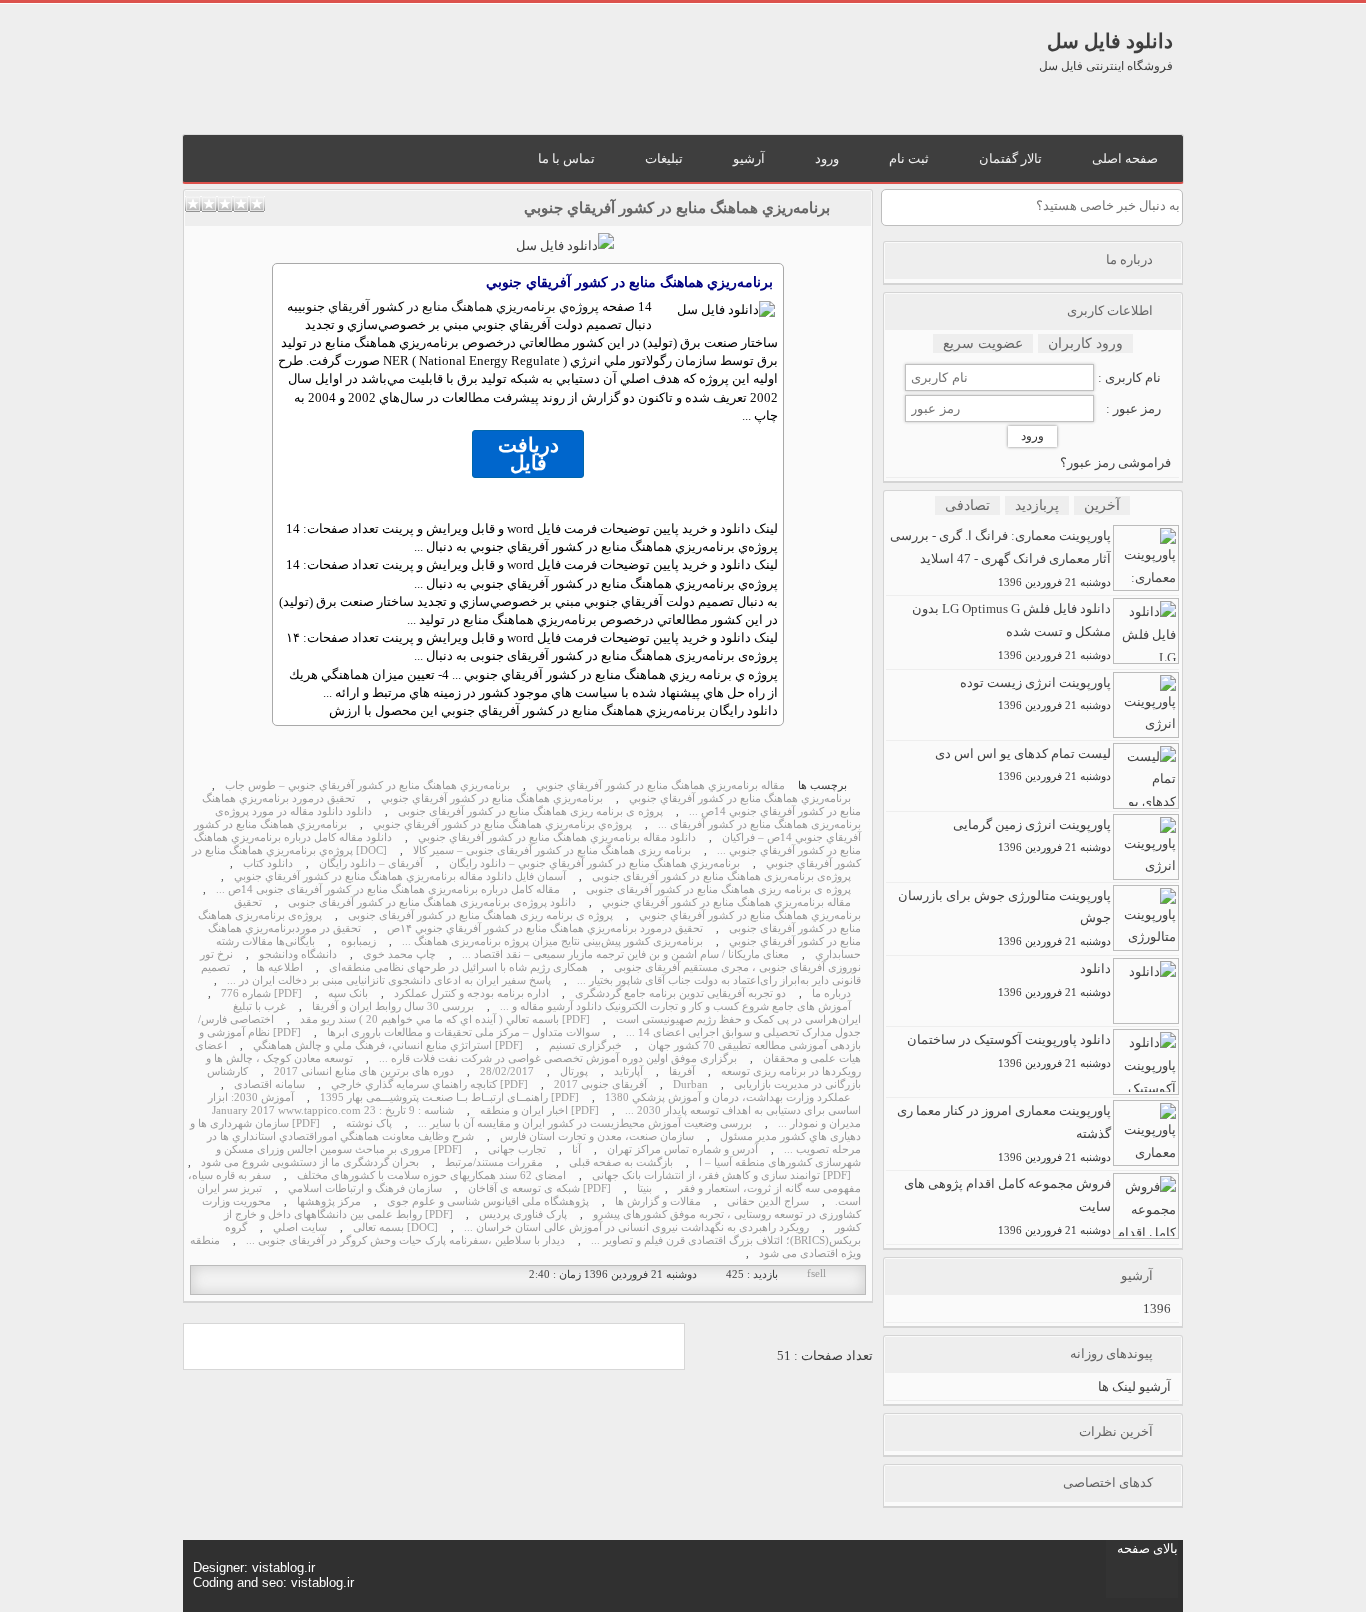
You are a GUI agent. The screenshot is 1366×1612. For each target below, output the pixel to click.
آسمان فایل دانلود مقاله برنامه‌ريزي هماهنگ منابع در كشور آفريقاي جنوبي (400, 876)
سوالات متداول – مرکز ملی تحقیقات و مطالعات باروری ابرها (463, 1032)
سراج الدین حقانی (768, 1201)
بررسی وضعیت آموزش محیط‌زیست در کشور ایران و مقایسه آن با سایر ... (585, 1123)
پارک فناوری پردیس (523, 1214)
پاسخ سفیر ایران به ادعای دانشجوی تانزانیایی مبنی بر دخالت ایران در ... (389, 980)
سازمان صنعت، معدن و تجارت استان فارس (597, 1136)
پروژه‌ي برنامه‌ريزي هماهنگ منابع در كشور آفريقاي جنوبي (448, 306)
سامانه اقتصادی (269, 1084)
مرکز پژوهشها (329, 1201)
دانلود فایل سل (1110, 41)
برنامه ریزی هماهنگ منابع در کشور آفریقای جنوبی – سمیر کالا (552, 850)
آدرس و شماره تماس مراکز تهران (682, 1149)
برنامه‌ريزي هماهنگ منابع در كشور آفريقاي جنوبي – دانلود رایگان (594, 863)
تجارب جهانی (517, 1149)
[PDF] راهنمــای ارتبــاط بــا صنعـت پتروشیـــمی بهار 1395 (449, 1097)
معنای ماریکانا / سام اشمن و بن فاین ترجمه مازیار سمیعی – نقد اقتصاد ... (625, 954)
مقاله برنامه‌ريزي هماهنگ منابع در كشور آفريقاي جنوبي (660, 785)
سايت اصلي (300, 1227)
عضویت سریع (983, 343)
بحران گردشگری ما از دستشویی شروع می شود (310, 1162)
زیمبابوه (358, 941)
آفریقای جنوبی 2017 (600, 1084)
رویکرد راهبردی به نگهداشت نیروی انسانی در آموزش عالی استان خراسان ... (636, 1227)
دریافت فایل (528, 454)
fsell (816, 1273)
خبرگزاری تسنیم (585, 1045)
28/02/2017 (507, 1071)
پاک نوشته (369, 1123)
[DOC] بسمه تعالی (395, 1227)
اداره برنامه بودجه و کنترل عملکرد (471, 993)
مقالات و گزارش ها (658, 1201)
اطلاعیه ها (279, 967)
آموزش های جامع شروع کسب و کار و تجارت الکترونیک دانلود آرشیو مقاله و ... (675, 1006)
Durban (690, 1084)
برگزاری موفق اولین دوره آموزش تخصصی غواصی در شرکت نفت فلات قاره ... (558, 1058)
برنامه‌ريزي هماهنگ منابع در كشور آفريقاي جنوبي (677, 208)
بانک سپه (348, 993)
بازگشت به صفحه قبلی (621, 1162)
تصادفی (967, 505)
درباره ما (831, 993)
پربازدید (1037, 505)
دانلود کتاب (268, 863)
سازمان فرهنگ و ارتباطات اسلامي (365, 1188)
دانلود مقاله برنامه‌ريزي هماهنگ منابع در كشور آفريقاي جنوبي (557, 837)
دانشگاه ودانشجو (298, 954)
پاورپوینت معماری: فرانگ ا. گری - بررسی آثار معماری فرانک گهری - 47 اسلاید (1000, 558)
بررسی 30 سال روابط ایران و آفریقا (393, 1006)
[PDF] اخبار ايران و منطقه (539, 1110)
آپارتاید (628, 1071)
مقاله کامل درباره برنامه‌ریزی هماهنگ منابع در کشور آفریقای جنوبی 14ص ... (388, 889)
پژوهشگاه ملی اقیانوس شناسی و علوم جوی (488, 1201)
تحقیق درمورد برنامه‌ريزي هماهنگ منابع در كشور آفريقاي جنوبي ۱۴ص (545, 928)
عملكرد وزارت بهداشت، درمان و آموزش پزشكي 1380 (728, 1097)
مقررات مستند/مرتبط (494, 1162)
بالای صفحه (1147, 1548)
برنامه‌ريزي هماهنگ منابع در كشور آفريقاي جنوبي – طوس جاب (367, 785)
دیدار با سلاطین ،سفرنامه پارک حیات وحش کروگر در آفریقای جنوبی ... (405, 1240)
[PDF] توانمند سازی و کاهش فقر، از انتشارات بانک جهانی (721, 1175)
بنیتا (644, 1188)
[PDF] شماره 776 (261, 993)
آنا (576, 1149)
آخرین (1102, 505)
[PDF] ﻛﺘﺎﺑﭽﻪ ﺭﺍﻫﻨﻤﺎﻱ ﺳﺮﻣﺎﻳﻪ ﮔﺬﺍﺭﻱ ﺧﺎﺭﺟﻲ (429, 1084)
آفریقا (682, 1071)
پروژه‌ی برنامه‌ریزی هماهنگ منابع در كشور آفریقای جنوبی (721, 876)
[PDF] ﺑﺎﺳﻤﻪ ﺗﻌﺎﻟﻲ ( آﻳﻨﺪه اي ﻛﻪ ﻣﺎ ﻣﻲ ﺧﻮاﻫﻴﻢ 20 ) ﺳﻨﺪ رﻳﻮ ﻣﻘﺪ (445, 1019)
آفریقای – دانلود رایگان (371, 863)
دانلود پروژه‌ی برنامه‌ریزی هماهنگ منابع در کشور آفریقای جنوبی (432, 902)
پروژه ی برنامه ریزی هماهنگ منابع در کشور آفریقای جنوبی (530, 811)
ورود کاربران (1085, 343)
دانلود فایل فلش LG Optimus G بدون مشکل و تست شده (1011, 631)
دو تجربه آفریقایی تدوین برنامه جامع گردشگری (680, 993)
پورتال (574, 1071)
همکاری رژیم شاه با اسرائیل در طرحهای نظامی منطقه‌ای (458, 967)
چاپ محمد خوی (399, 954)
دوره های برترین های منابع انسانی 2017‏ (364, 1071)
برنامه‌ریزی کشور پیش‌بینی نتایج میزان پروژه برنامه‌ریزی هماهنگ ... (552, 941)
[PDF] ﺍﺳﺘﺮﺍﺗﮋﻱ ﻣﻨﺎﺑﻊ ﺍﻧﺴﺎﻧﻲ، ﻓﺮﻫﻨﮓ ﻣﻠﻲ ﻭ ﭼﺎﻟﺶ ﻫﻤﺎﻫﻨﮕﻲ (388, 1045)
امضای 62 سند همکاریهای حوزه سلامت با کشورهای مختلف (431, 1175)
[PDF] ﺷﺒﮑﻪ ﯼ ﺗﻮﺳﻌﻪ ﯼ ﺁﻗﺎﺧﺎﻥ (539, 1188)
